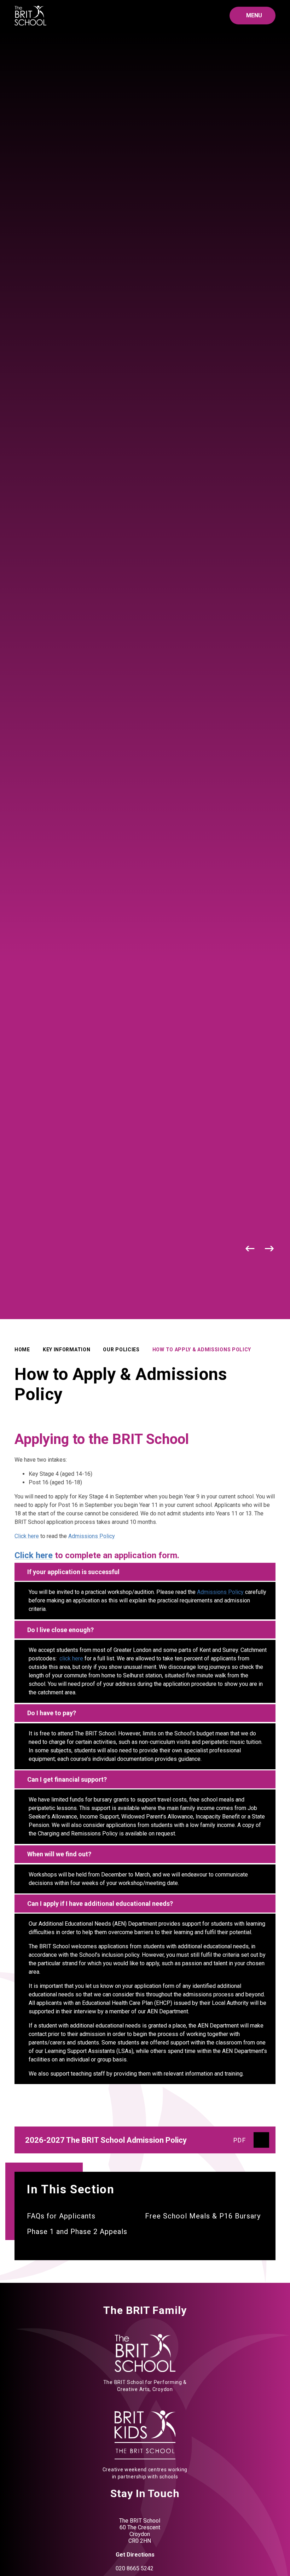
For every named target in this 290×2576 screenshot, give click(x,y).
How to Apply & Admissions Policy (202, 1350)
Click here (27, 1536)
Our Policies (121, 1350)
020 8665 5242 (135, 2568)
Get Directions (135, 2555)
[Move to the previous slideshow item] (250, 1249)
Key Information (67, 1350)
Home (22, 1350)
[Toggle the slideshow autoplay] (231, 1249)
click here (72, 1658)
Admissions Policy (92, 1536)
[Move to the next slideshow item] (270, 1249)
